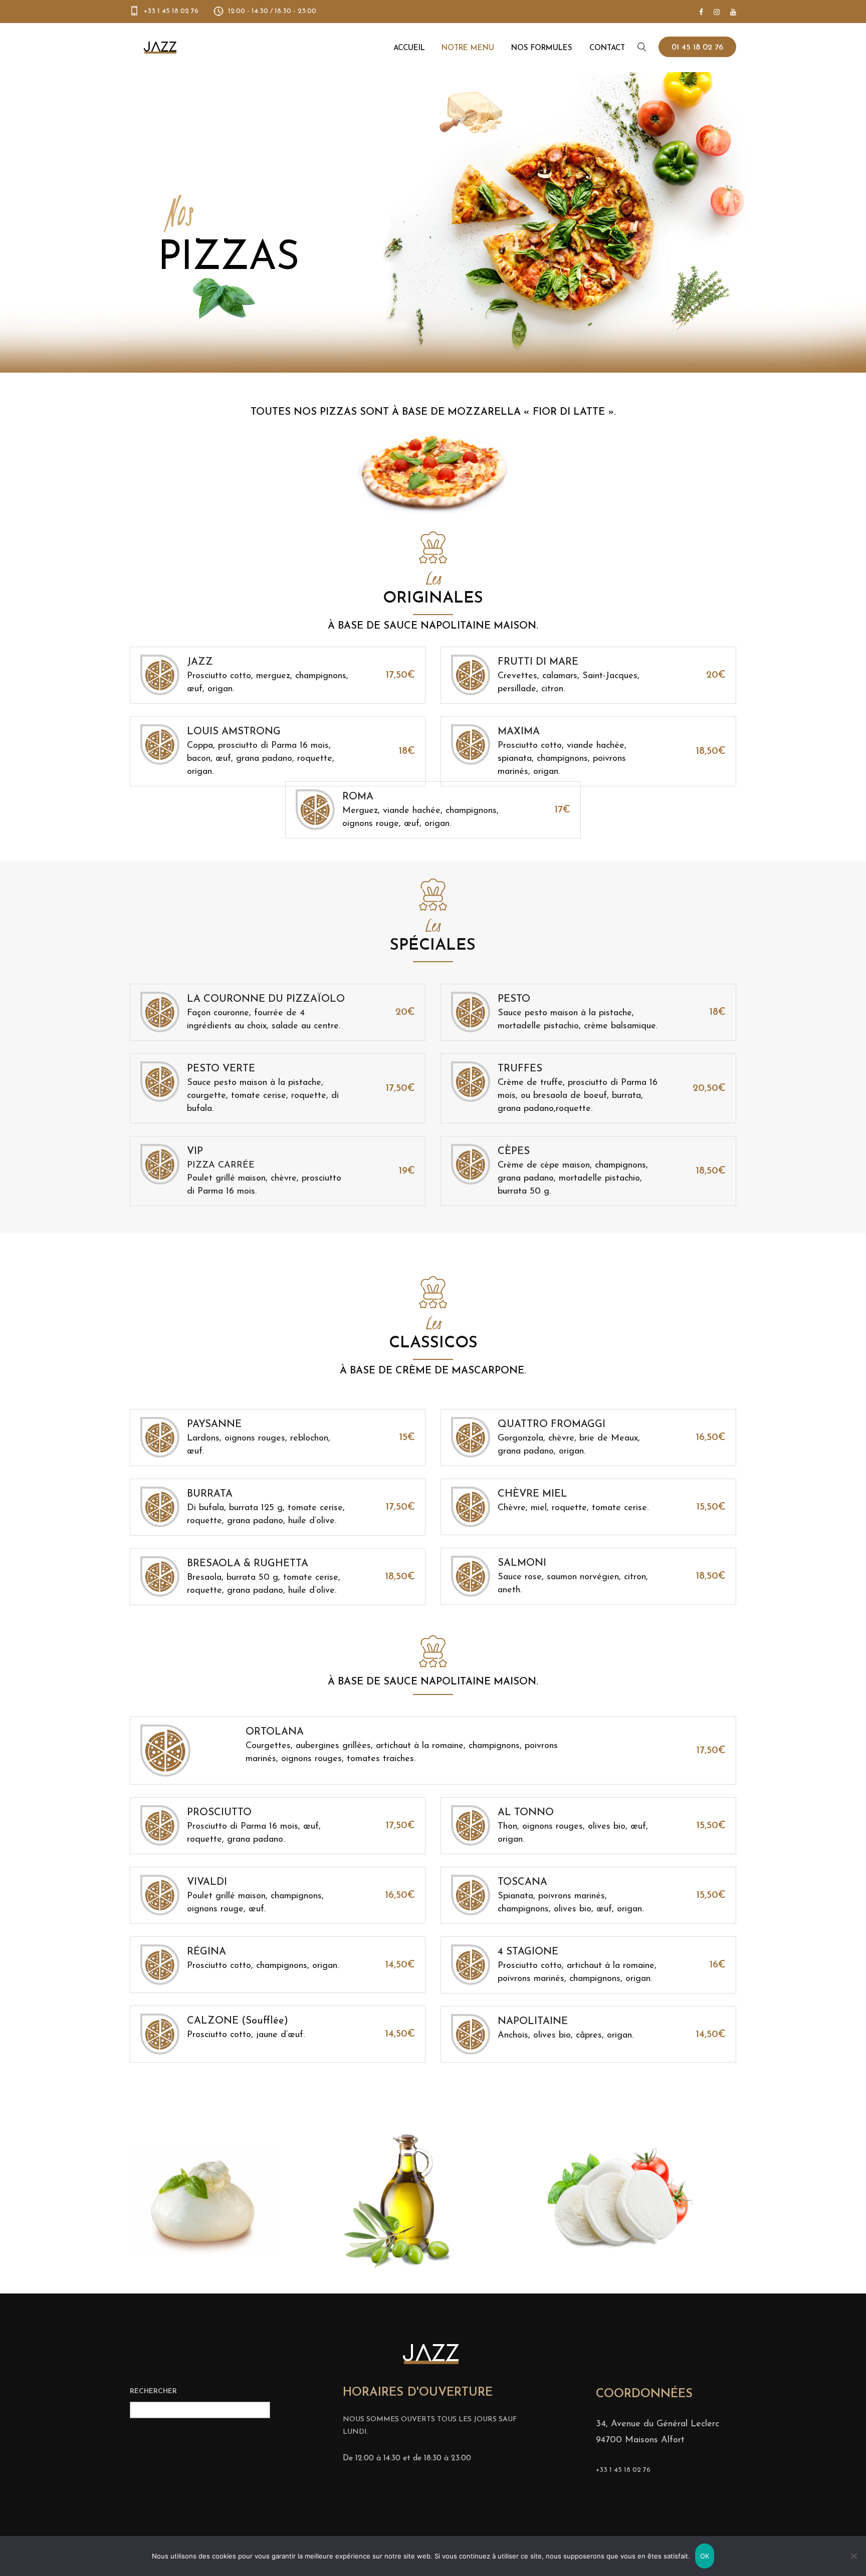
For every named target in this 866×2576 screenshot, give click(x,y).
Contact (607, 48)
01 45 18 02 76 (697, 48)
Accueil (409, 48)
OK (705, 2556)
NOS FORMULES (542, 48)
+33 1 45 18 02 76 (171, 11)
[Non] (853, 2556)
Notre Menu (468, 48)
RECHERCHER (153, 2391)
